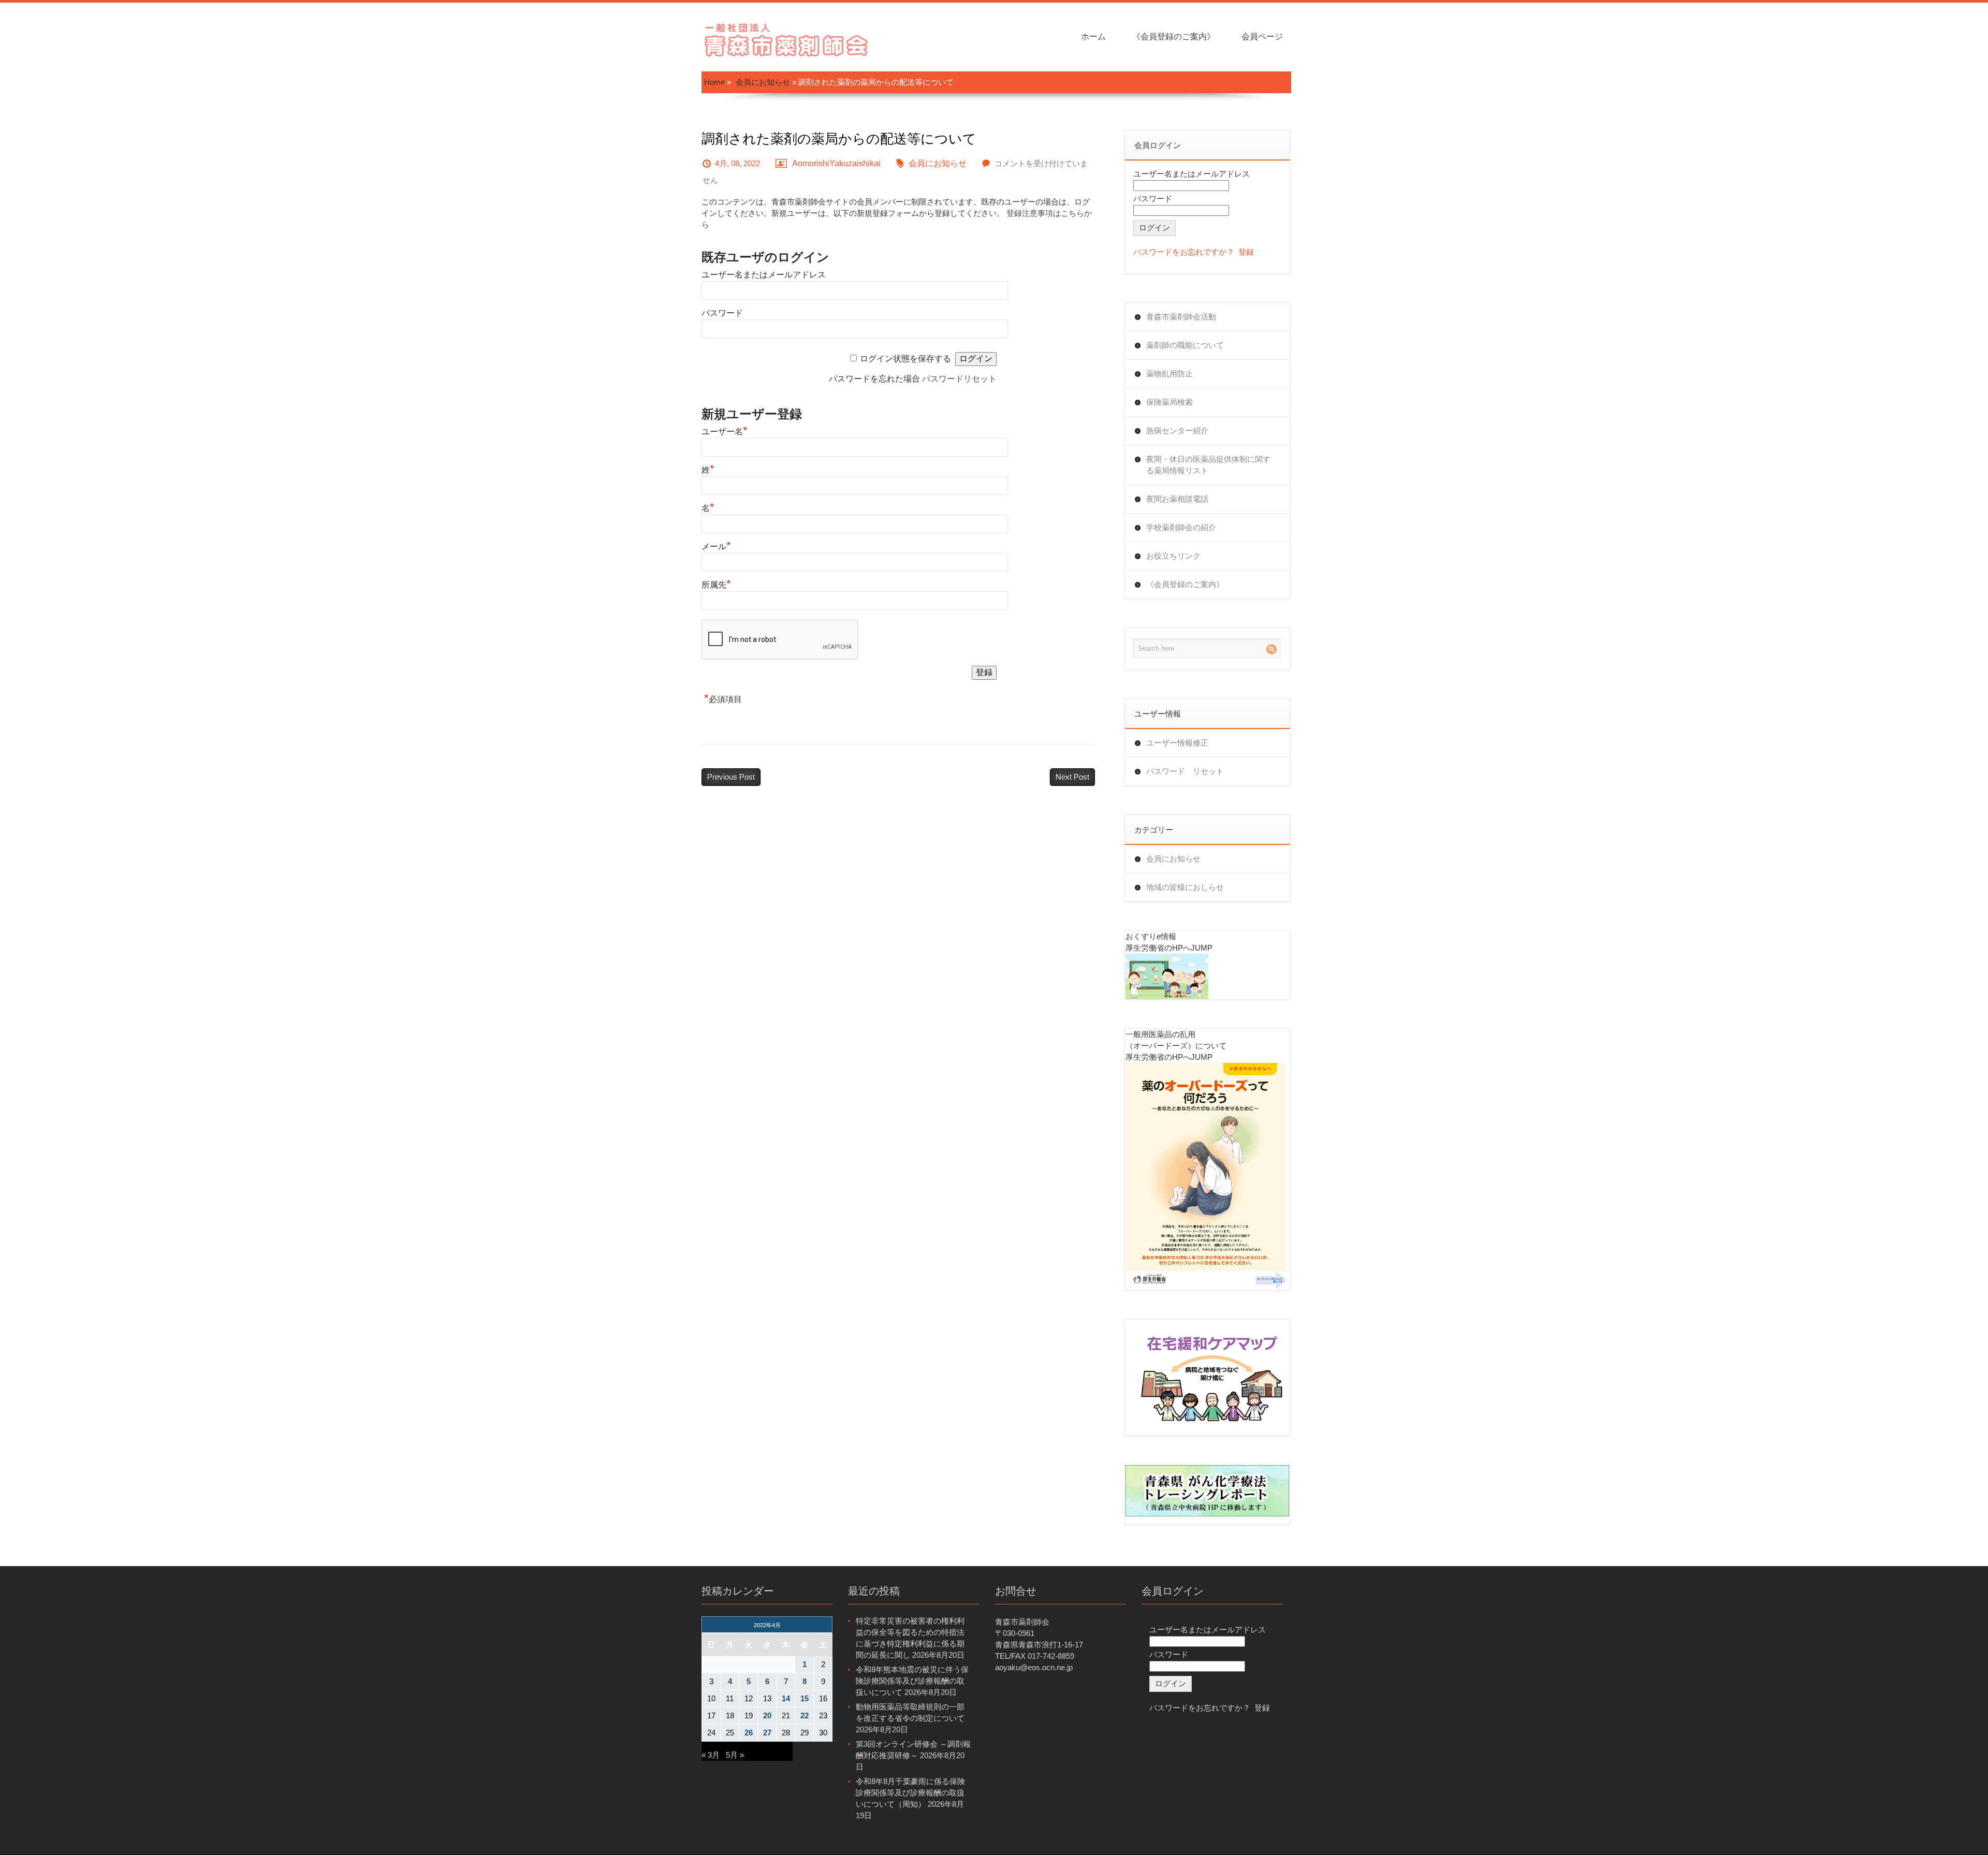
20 (767, 1715)
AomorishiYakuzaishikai (836, 163)
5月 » (735, 1755)
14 (786, 1698)
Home (714, 82)
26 (749, 1733)
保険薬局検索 (1170, 402)
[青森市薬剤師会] (787, 39)
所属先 (716, 585)
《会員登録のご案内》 (1174, 36)
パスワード (722, 313)
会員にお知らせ (763, 82)
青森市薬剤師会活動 (1181, 317)
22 (805, 1715)
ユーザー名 (725, 432)
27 (767, 1733)
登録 (1246, 252)
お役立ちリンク (1173, 556)
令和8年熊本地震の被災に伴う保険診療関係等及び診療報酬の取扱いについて (912, 1681)
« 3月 (711, 1755)
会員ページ (1262, 36)
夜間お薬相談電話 (1177, 499)
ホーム (1093, 36)
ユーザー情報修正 (1177, 743)
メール (716, 546)
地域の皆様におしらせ (1185, 887)
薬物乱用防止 (1170, 374)
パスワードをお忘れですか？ (1184, 252)
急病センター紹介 (1177, 430)
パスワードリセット (959, 379)
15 (805, 1698)
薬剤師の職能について (1185, 345)
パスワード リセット (1185, 771)
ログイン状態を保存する (905, 359)
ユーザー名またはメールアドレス (764, 275)
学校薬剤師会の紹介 (1181, 527)
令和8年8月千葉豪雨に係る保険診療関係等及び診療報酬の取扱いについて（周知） (910, 1793)
